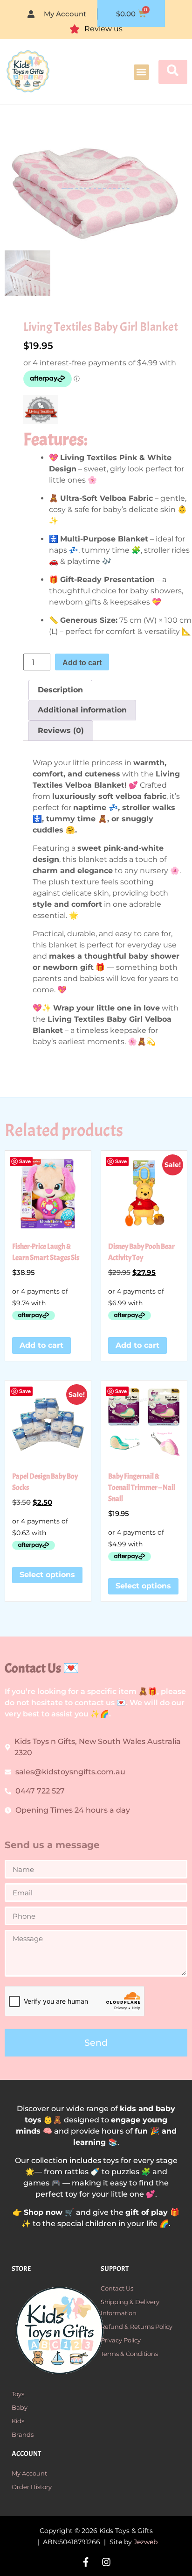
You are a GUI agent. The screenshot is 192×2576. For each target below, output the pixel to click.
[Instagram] (106, 2562)
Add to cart (82, 663)
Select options (47, 1575)
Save (25, 1161)
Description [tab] (60, 690)
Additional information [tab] (82, 710)
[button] (141, 72)
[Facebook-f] (86, 2562)
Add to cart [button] (41, 1345)
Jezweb (146, 2542)
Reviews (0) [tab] (61, 730)
